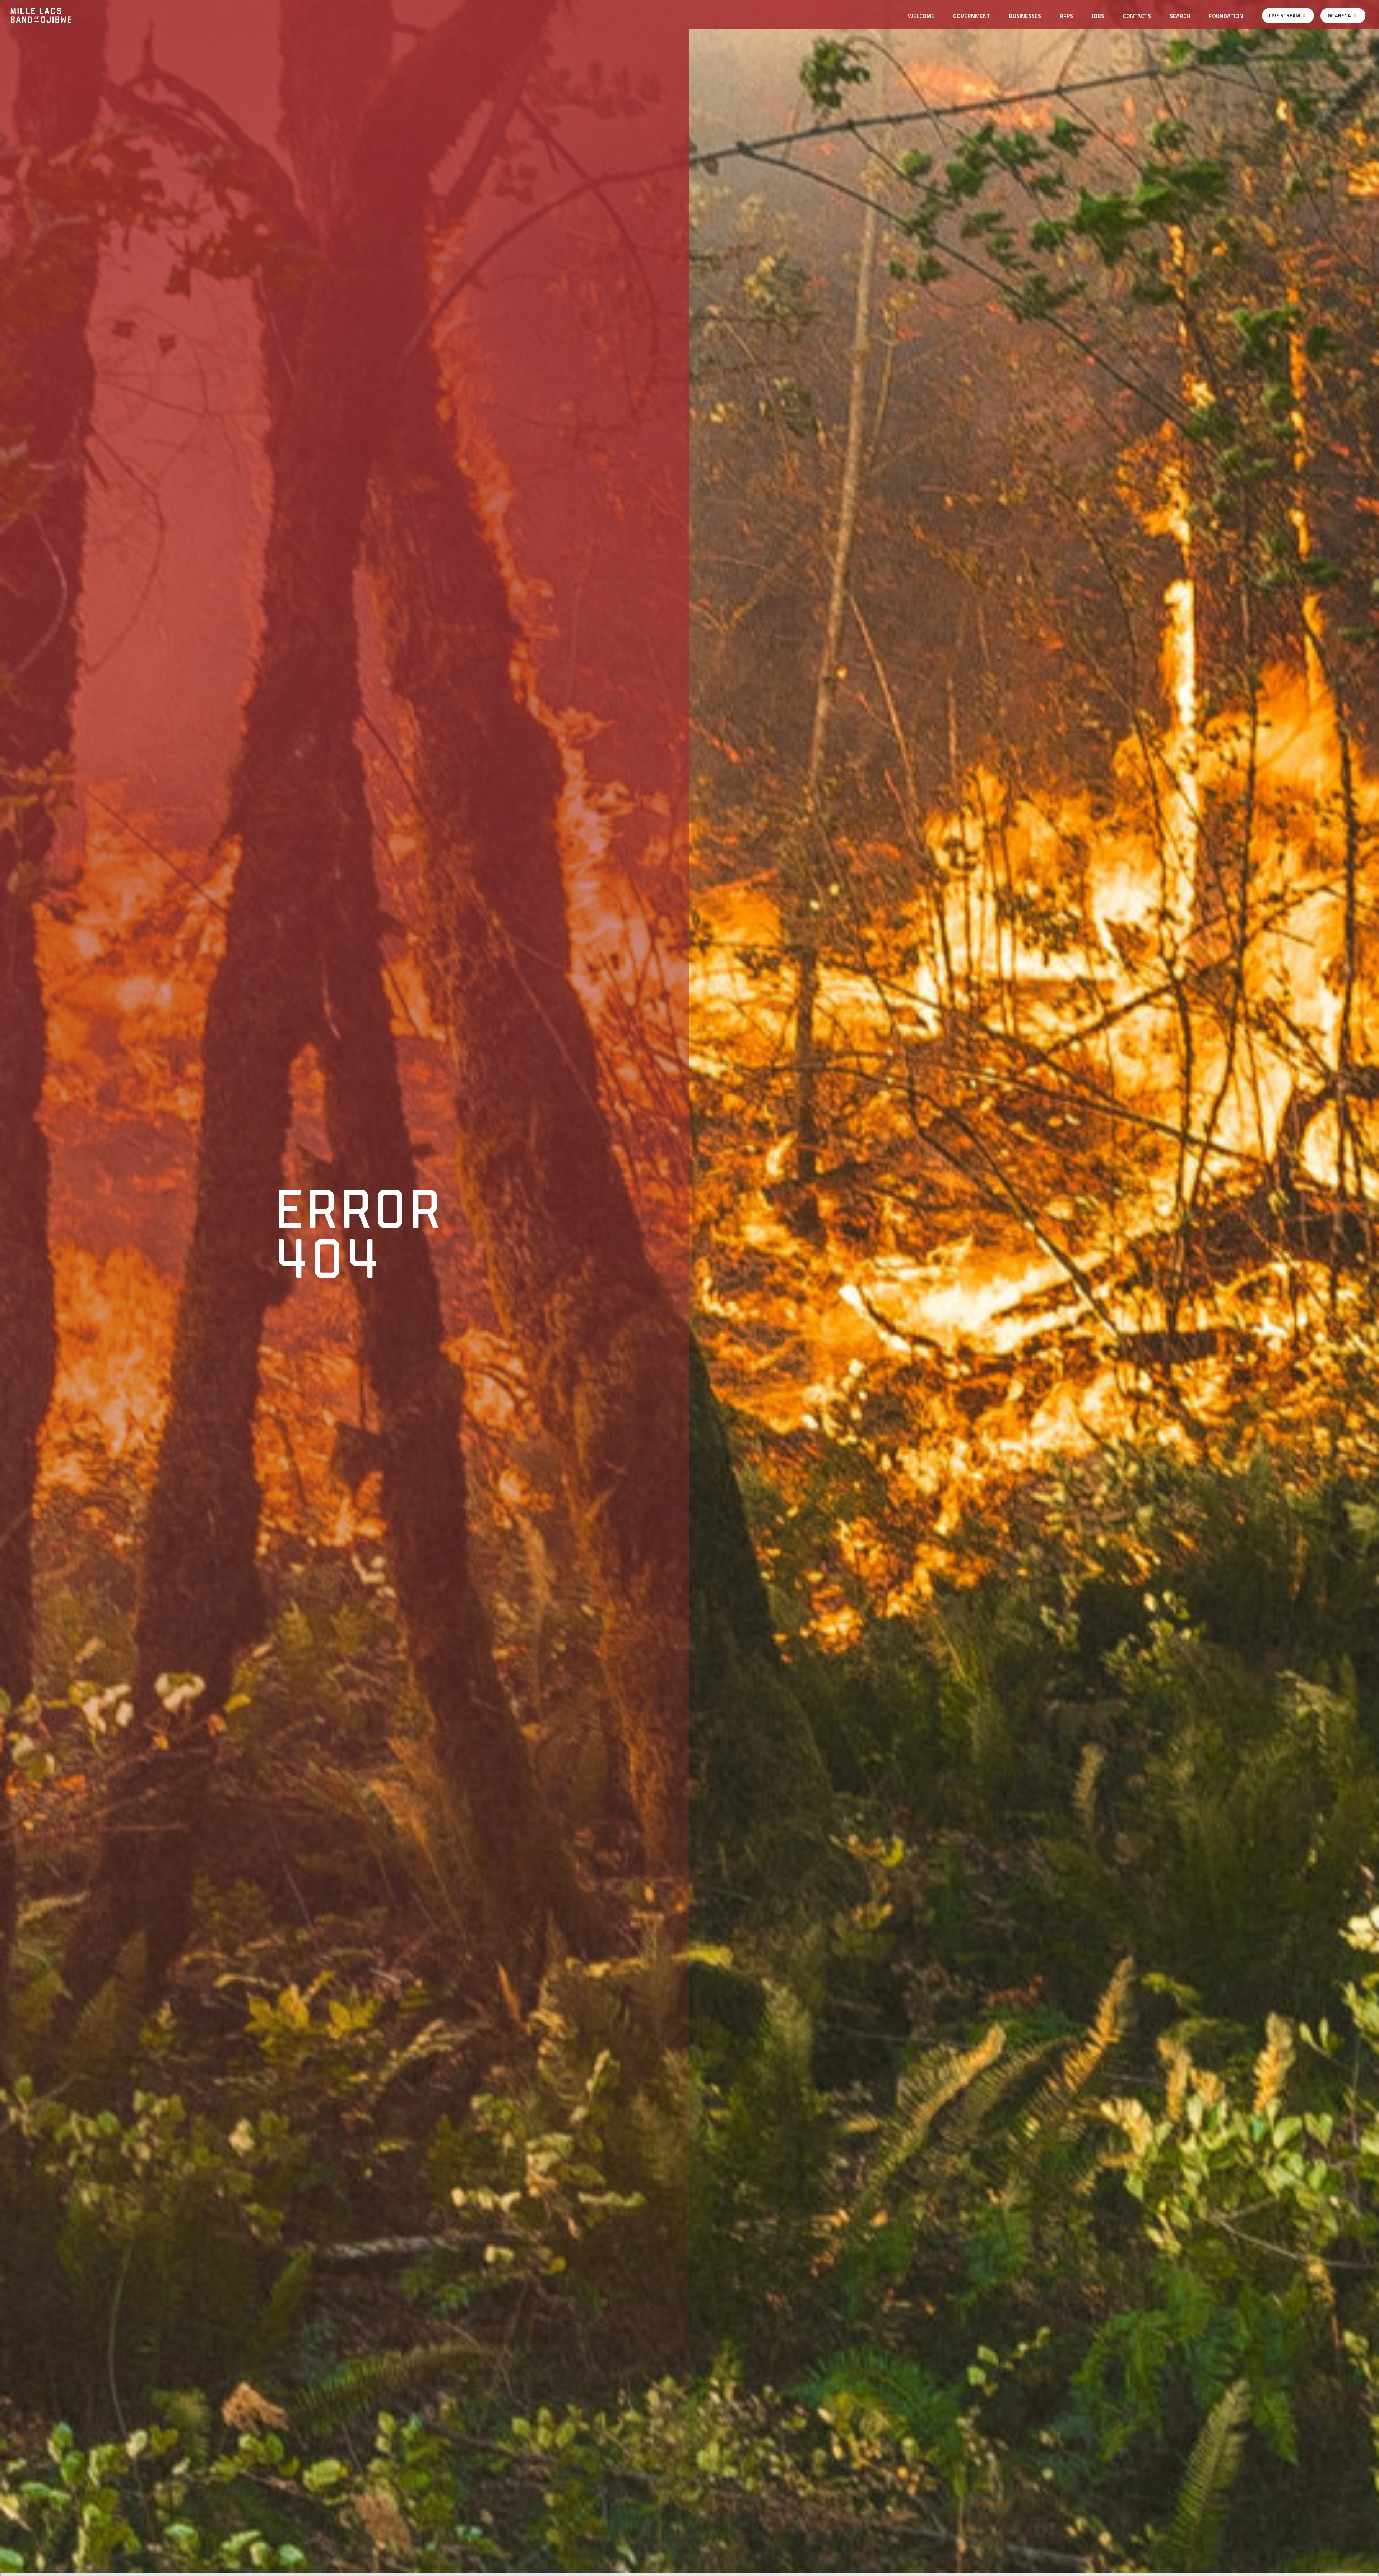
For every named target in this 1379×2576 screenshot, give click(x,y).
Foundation (1226, 16)
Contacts (1137, 16)
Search (1180, 16)
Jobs (1098, 16)
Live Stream (1285, 15)
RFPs (1066, 16)
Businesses (1025, 16)
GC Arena (1340, 15)
